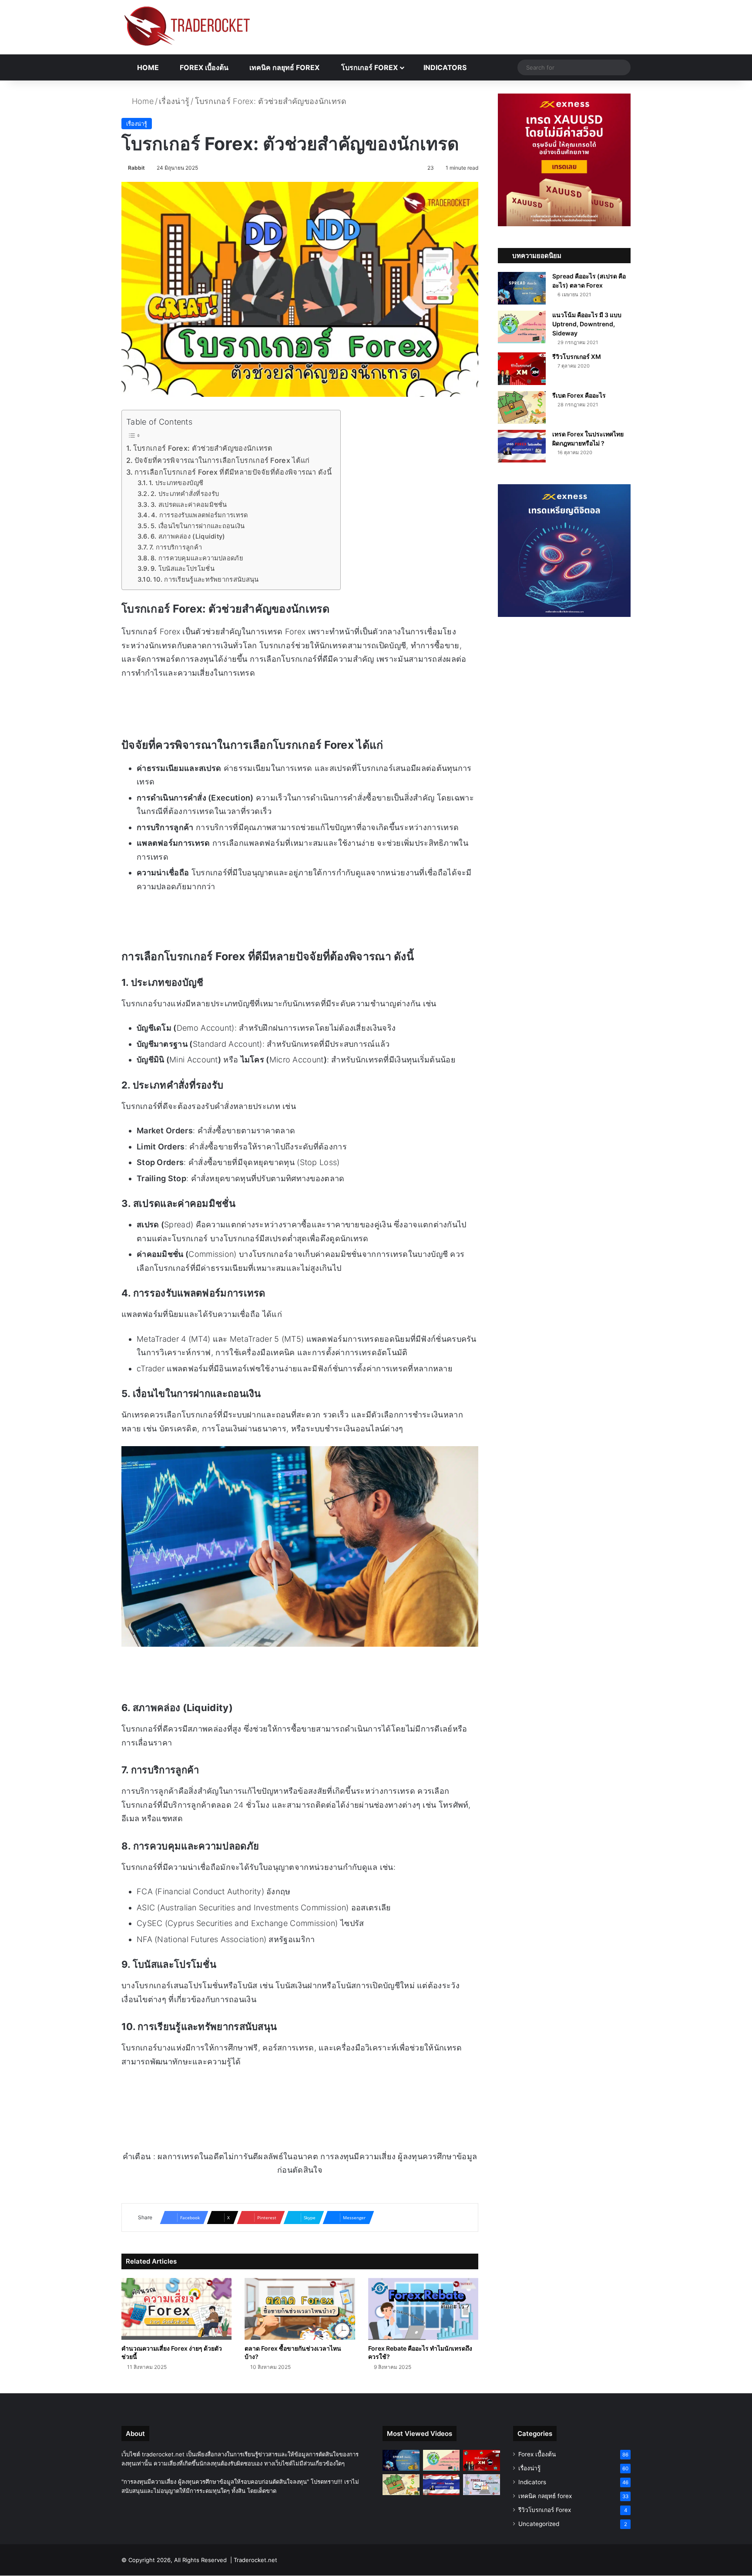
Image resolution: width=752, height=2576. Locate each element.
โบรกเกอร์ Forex (369, 67)
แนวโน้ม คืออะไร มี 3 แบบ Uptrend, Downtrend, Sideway (587, 324)
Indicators (444, 67)
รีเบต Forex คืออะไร (579, 395)
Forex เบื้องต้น (203, 67)
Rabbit (136, 168)
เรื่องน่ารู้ (174, 101)
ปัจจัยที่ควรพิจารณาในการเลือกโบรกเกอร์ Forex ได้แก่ (222, 460)
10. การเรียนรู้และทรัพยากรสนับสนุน (206, 580)
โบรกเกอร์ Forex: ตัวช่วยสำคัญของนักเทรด (203, 448)
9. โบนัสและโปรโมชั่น (183, 569)
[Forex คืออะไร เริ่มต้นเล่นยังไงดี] (482, 2485)
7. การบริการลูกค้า (176, 547)
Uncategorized (539, 2524)
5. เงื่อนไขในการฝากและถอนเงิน (198, 526)
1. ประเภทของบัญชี (176, 483)
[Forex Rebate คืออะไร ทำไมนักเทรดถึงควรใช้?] (423, 2309)
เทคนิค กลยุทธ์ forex (284, 67)
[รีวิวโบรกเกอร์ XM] (522, 369)
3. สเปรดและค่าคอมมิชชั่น (189, 505)
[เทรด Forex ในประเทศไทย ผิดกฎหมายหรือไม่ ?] (522, 446)
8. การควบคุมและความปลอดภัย (197, 558)
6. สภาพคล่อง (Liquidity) (188, 536)
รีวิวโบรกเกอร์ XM (577, 357)
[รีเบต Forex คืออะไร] (522, 407)
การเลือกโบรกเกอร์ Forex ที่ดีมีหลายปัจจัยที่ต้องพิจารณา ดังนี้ (233, 472)
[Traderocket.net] (187, 26)
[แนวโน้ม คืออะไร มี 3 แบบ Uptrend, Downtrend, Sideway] (522, 327)
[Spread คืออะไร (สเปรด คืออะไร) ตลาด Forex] (522, 288)
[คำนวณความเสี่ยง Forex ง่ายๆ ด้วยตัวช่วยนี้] (176, 2309)
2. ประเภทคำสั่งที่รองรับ (185, 494)
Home (147, 67)
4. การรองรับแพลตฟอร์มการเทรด (200, 515)
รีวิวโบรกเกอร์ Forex (545, 2510)
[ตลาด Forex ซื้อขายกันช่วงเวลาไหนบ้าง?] (300, 2309)
